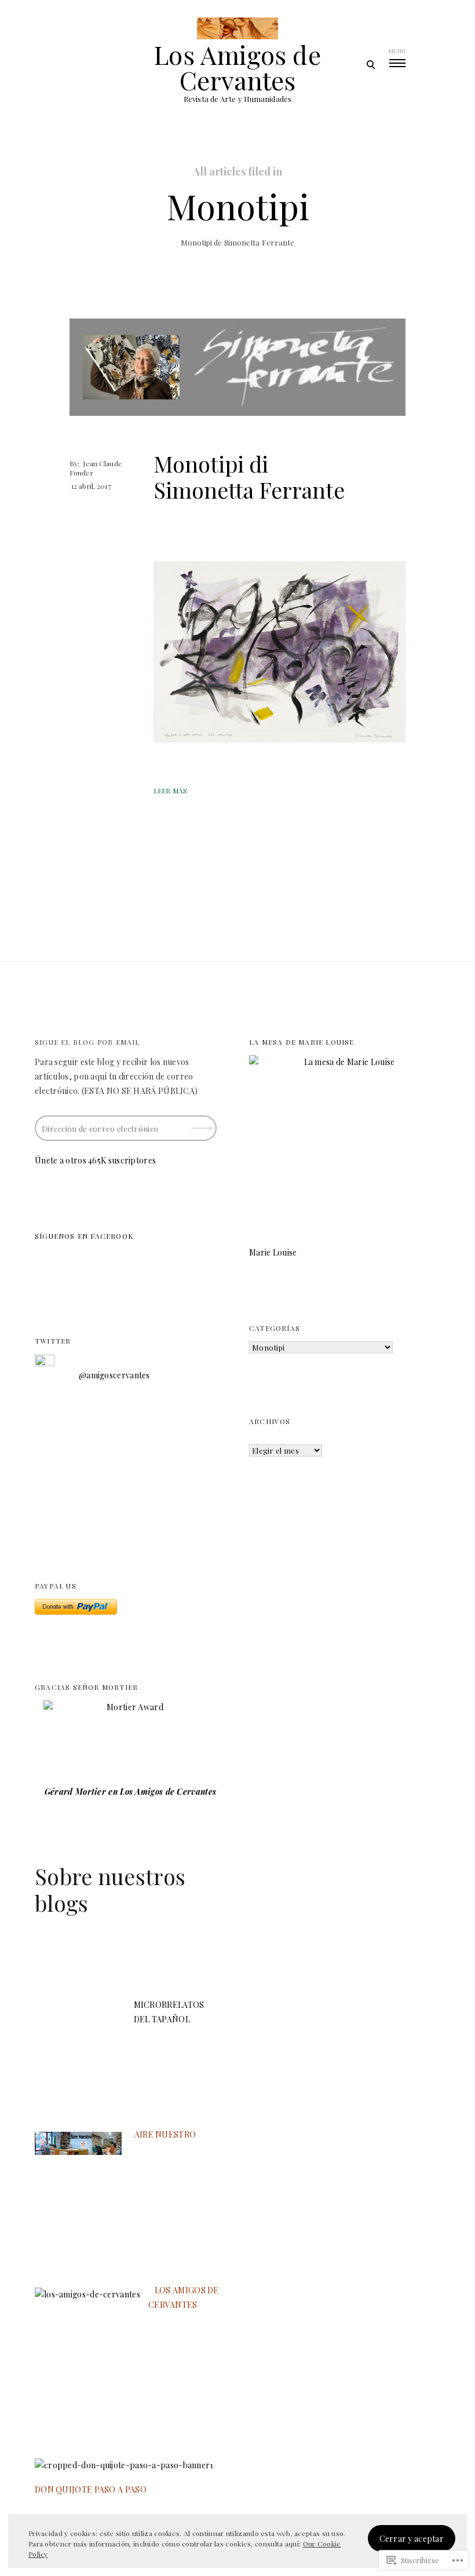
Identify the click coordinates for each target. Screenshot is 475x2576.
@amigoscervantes (114, 1375)
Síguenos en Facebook (84, 1236)
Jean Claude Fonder (96, 468)
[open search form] (370, 64)
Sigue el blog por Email (87, 1042)
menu (397, 51)
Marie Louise (273, 1252)
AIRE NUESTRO (165, 2134)
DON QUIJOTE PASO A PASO (91, 2489)
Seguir (203, 1124)
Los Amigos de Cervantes (237, 67)
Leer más (170, 791)
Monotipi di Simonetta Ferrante (249, 477)
